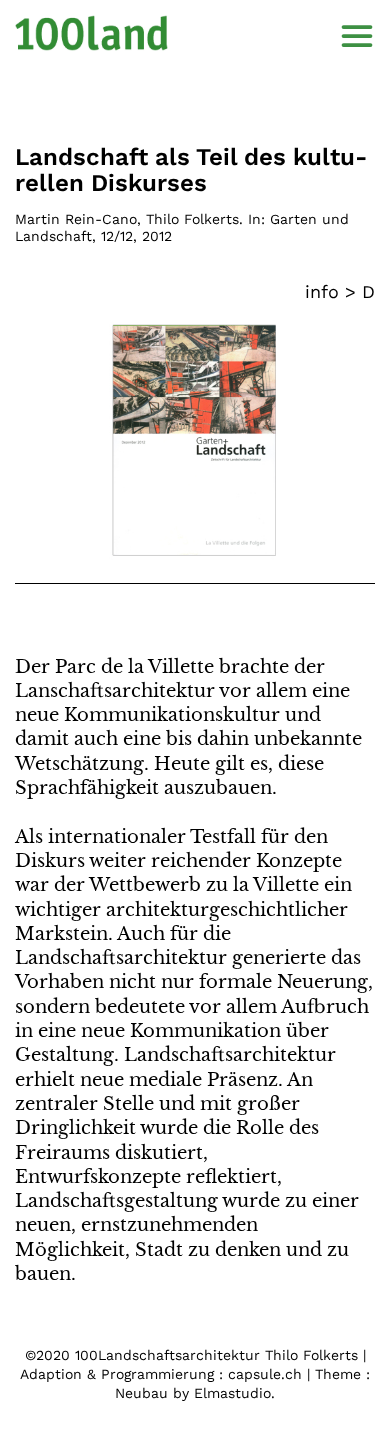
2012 (157, 236)
